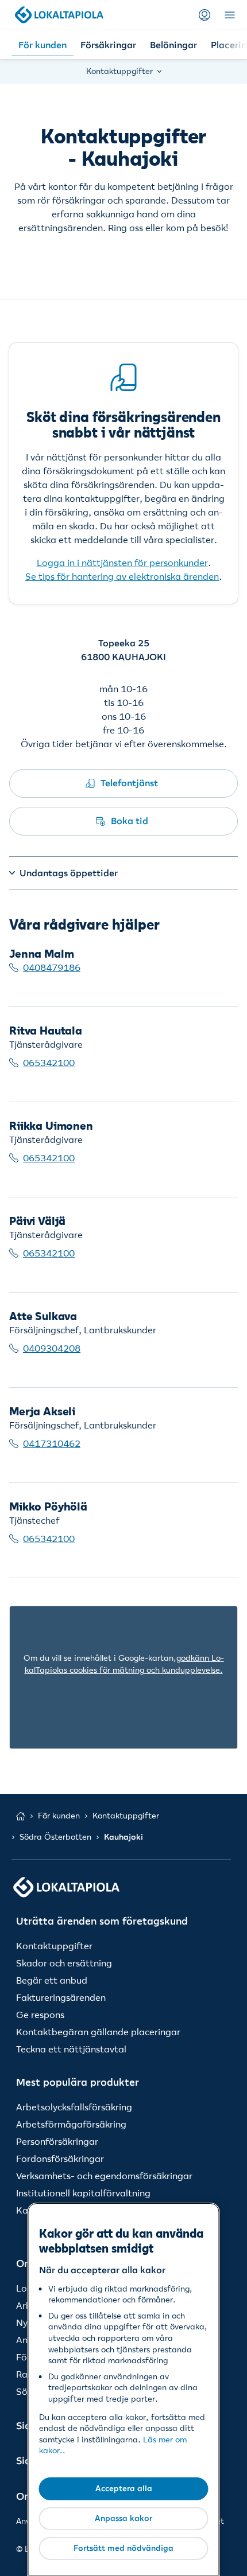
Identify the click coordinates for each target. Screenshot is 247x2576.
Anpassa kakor (123, 2518)
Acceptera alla (124, 2488)
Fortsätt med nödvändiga (123, 2548)
